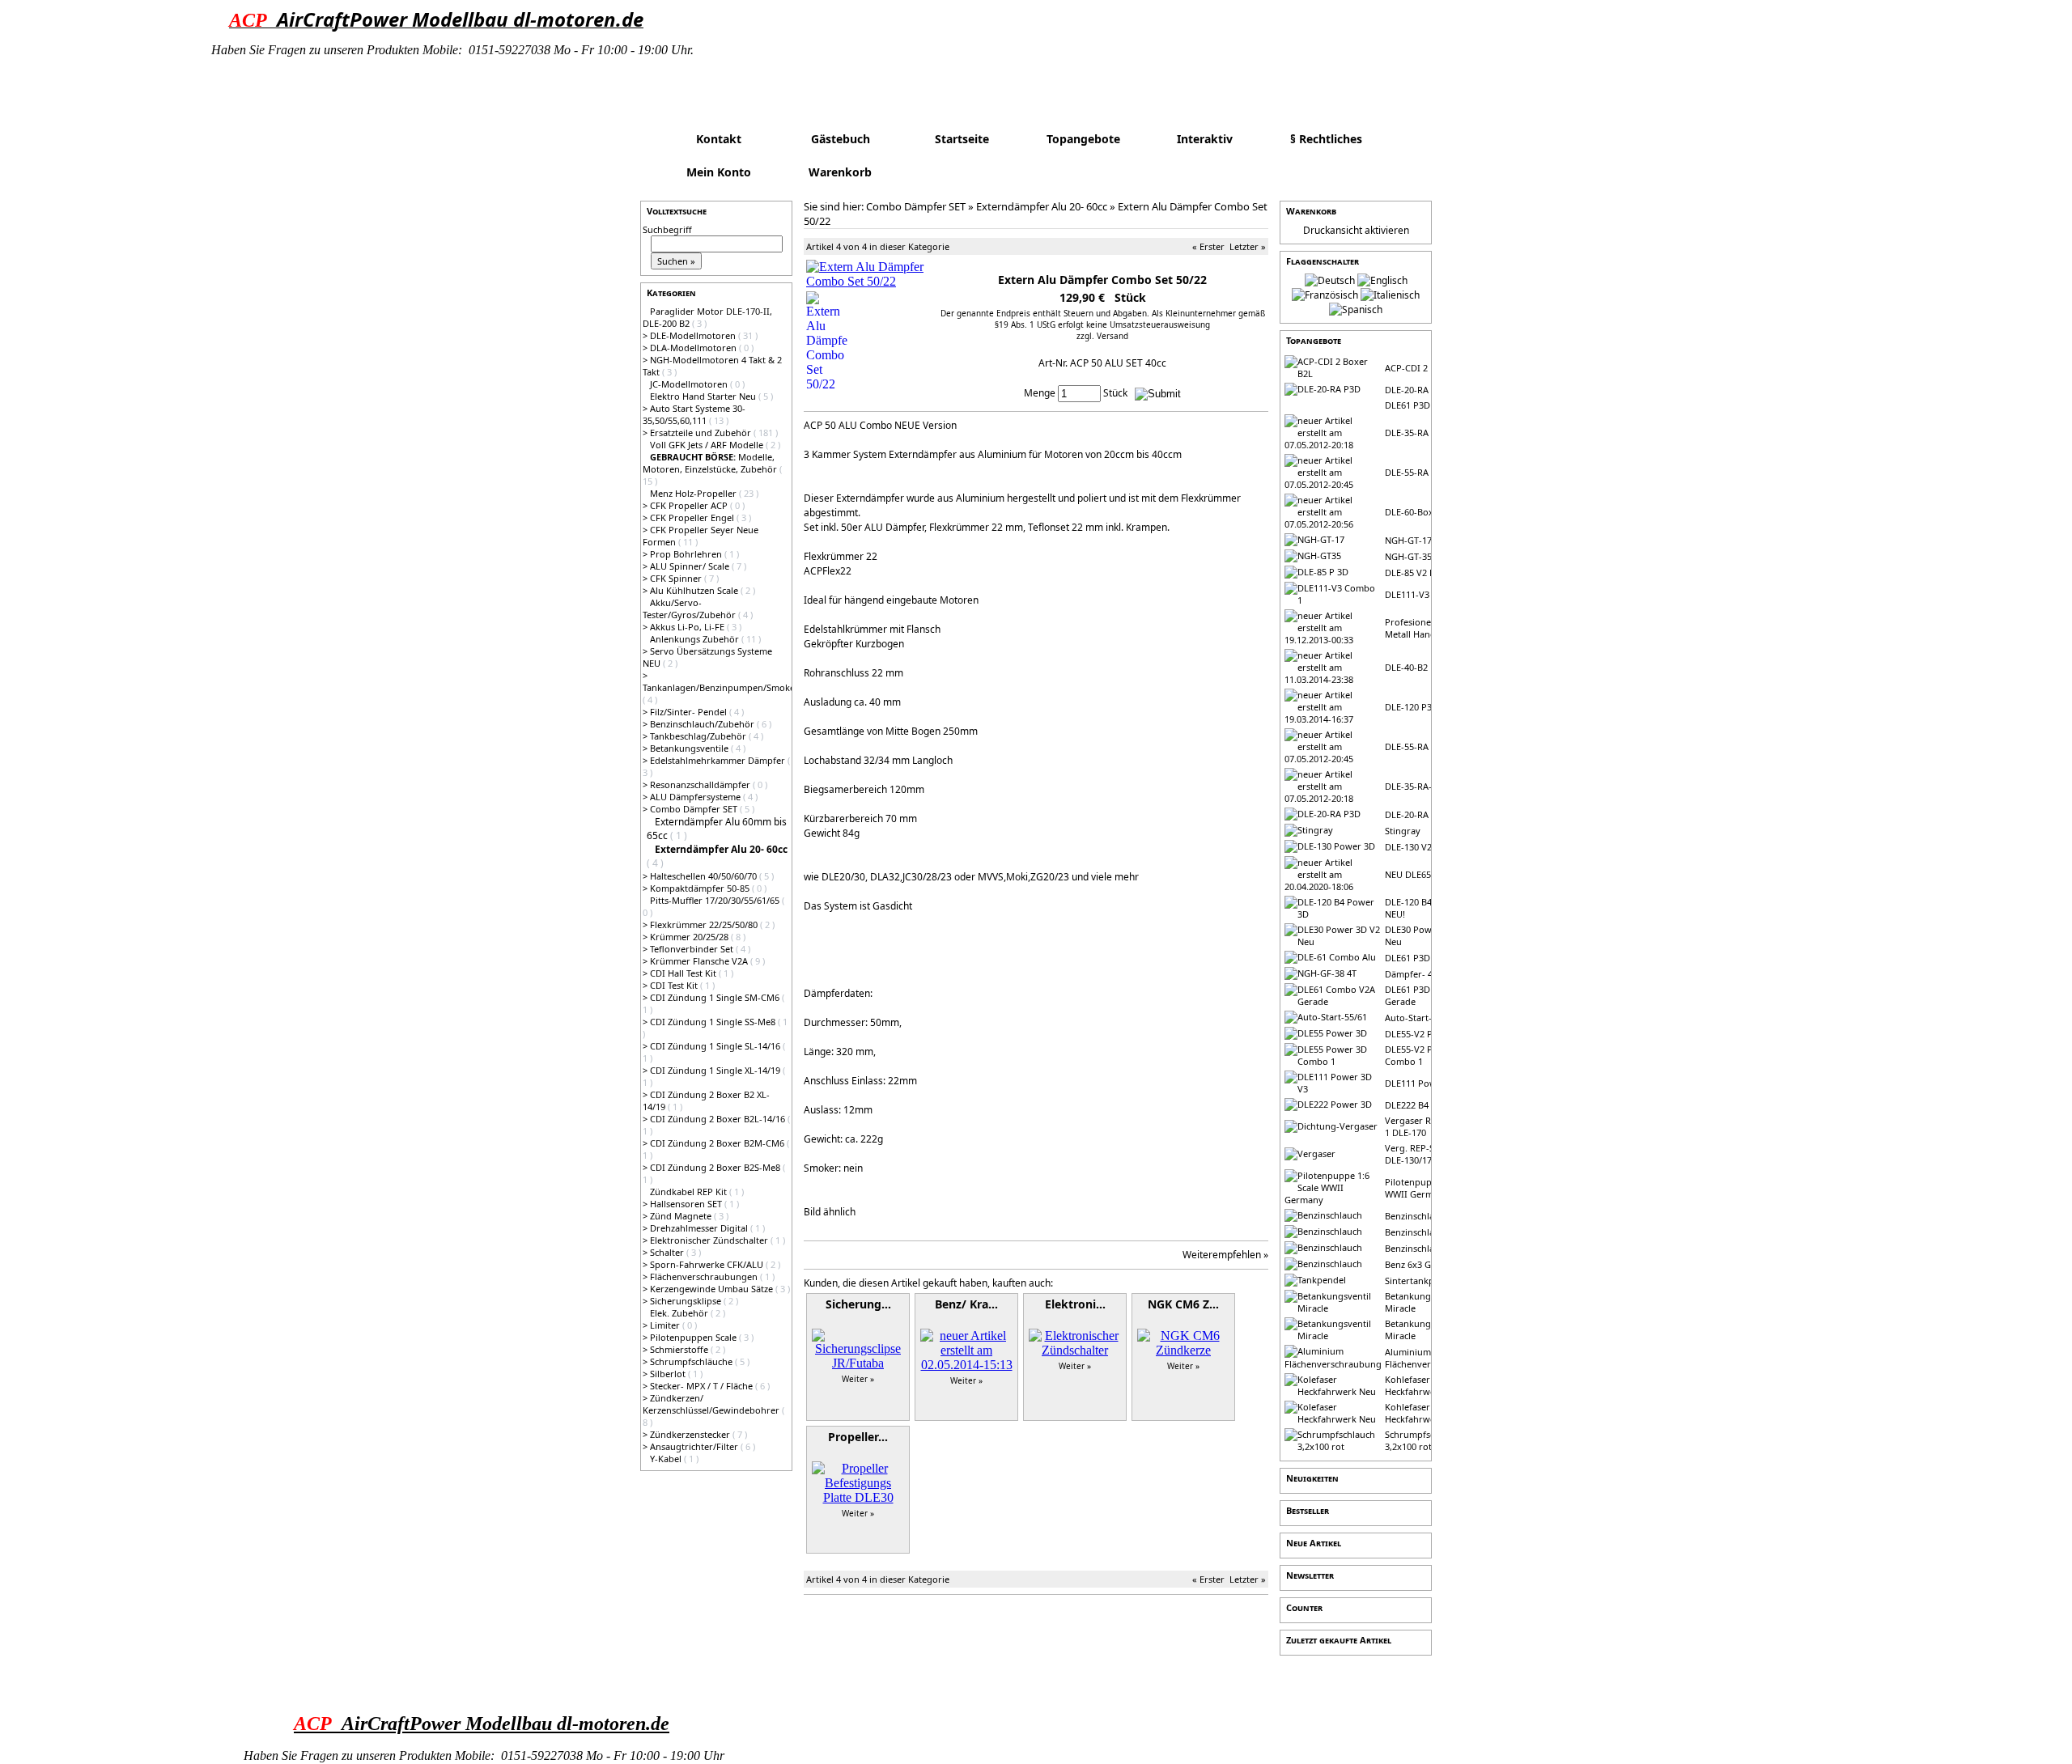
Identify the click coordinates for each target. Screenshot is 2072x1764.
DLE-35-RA (1407, 433)
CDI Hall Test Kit (684, 973)
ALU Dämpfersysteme (696, 797)
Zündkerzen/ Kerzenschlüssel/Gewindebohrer (712, 1404)
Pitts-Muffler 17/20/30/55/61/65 (716, 900)
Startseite (962, 139)
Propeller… (858, 1437)
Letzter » (1248, 246)
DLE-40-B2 (1406, 667)
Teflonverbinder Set (693, 949)
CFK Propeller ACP (690, 505)
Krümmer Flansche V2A (700, 961)
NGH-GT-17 (1408, 540)
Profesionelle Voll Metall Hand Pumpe (1427, 628)
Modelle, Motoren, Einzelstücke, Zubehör (711, 463)
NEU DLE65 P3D (1418, 874)
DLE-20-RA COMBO (1425, 814)
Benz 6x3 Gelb (1414, 1264)
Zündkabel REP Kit (690, 1192)
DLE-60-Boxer (1414, 512)
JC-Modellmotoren (690, 384)
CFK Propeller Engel (693, 517)
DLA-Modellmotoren (694, 348)
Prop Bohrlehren (687, 554)
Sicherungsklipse (687, 1301)
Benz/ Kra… (966, 1304)
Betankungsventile (690, 748)
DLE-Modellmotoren (694, 335)
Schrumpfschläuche (692, 1361)
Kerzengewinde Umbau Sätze (713, 1289)
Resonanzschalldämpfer (701, 784)
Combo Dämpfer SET (695, 809)
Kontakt (719, 139)
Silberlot (669, 1374)
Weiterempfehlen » (1225, 1255)
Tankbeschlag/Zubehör (699, 736)
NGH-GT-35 (1408, 556)
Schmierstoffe (680, 1349)
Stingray (1403, 831)
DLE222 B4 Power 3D (1429, 1105)
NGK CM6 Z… (1183, 1304)
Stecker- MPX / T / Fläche (703, 1386)
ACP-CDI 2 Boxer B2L (1429, 368)
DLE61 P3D (1408, 405)
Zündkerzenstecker (691, 1434)
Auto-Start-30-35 (1420, 1018)
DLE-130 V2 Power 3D (1430, 847)
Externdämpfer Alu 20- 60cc (1042, 206)
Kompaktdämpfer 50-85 (701, 888)
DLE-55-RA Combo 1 (1427, 746)
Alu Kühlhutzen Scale (695, 590)
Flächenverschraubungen (705, 1276)
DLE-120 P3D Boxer (1425, 707)
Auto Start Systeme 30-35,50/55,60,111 (694, 414)
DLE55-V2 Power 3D (1427, 1034)
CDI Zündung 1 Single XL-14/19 (716, 1070)
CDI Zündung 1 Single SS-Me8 (714, 1022)
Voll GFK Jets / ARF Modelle (708, 445)
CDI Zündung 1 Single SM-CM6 (716, 997)
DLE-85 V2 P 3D (1417, 572)
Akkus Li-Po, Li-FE (688, 627)
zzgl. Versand (1102, 336)
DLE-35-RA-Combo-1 (1428, 786)
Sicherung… (858, 1304)
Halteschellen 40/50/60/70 (705, 876)
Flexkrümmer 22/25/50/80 (705, 924)
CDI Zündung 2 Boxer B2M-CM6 (718, 1143)
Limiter (666, 1325)
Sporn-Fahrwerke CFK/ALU (708, 1264)
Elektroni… (1075, 1304)
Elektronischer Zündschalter (710, 1240)
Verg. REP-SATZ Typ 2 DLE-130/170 (1429, 1154)
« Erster (1208, 246)
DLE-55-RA (1407, 472)
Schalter (668, 1252)
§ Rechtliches (1326, 139)
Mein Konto (719, 172)
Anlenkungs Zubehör (696, 639)
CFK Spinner (677, 578)
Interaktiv (1205, 139)
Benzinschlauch (1417, 1216)
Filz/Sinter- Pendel (690, 712)
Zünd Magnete (682, 1216)
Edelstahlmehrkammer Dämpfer (719, 760)
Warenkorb (840, 172)
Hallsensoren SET (687, 1204)
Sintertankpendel (1421, 1281)
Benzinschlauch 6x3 (1426, 1248)
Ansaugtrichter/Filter (695, 1446)
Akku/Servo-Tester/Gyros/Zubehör (690, 608)
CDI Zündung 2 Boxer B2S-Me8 (716, 1167)
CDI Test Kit (675, 985)
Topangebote (1083, 139)
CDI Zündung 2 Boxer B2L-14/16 (719, 1119)
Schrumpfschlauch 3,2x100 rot (1424, 1440)
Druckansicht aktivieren (1356, 230)
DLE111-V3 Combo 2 (1427, 594)
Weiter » (858, 1379)
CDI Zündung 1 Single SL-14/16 (716, 1046)
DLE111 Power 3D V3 (1429, 1083)
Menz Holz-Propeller (694, 493)
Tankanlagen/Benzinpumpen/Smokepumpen (737, 687)
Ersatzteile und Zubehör (702, 433)
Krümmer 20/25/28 (690, 937)
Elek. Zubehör (680, 1313)
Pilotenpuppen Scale (694, 1337)
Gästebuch (841, 139)
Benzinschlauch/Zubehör (703, 724)
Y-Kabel (667, 1459)
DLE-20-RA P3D (1416, 390)
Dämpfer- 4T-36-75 (1424, 974)
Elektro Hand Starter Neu (704, 396)
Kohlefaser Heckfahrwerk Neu (1424, 1385)
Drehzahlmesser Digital (700, 1228)
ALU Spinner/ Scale (691, 566)
